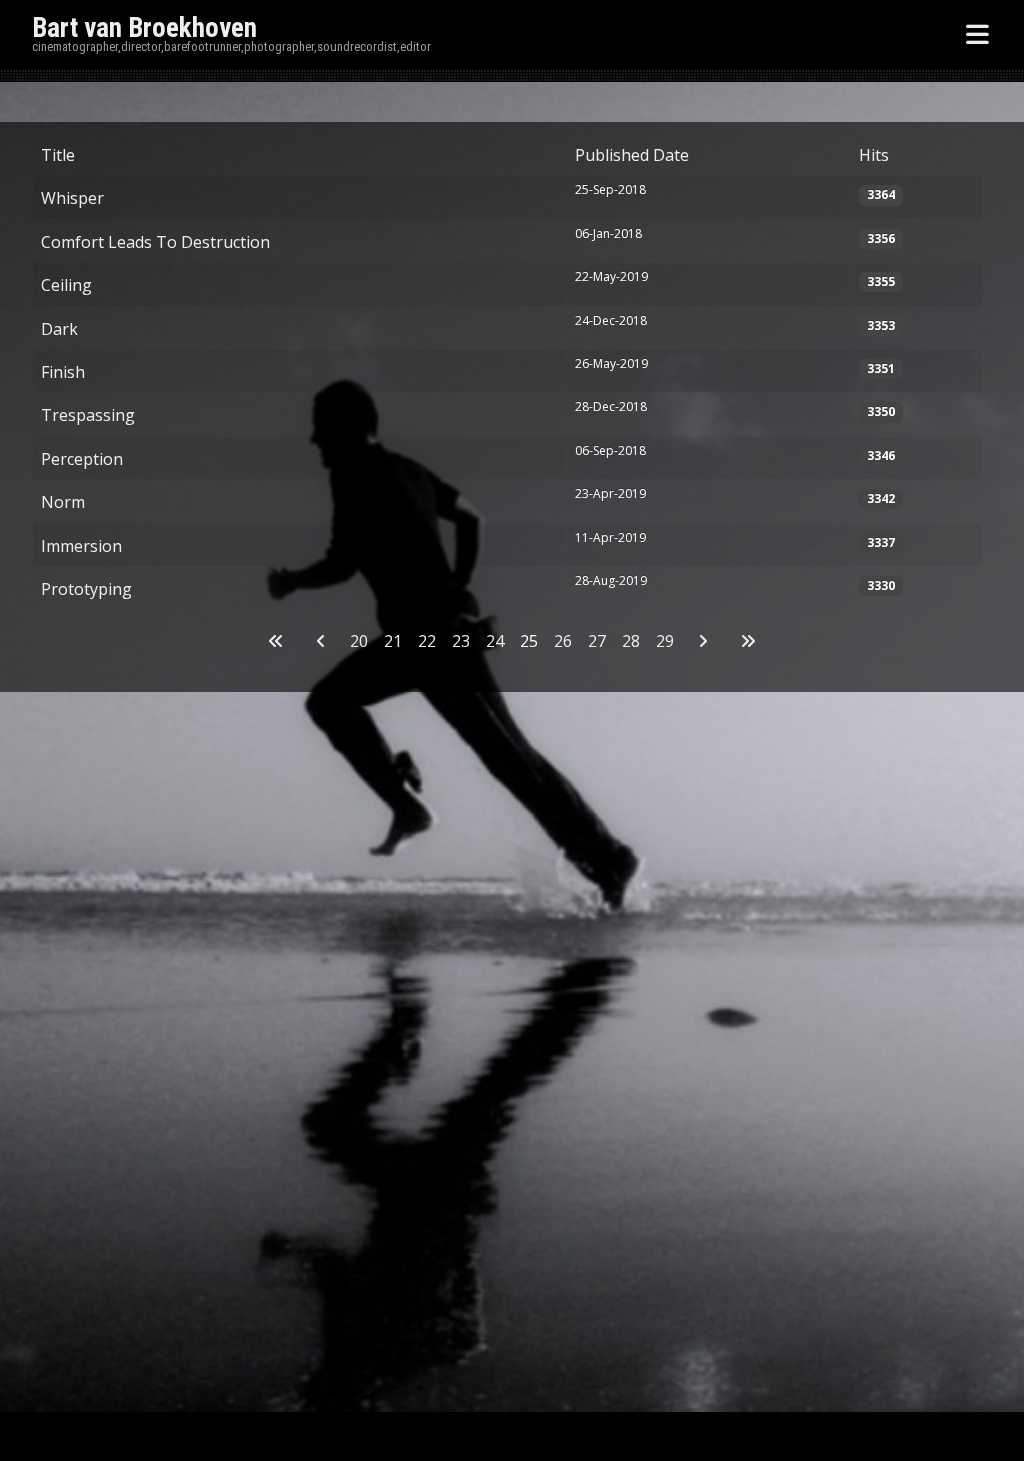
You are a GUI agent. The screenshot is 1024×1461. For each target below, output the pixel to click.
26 (563, 641)
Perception (82, 459)
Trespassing (88, 415)
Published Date (632, 155)
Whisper (72, 198)
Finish (63, 372)
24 (495, 641)
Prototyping (86, 589)
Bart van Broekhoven (144, 28)
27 (597, 641)
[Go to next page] (703, 641)
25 (529, 641)
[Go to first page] (276, 641)
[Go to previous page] (321, 641)
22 (427, 641)
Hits (874, 155)
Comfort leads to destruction (155, 242)
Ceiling (66, 285)
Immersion (81, 546)
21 (393, 641)
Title (58, 155)
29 (665, 641)
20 (359, 641)
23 (461, 641)
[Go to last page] (748, 641)
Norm (63, 502)
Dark (59, 329)
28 (631, 641)
